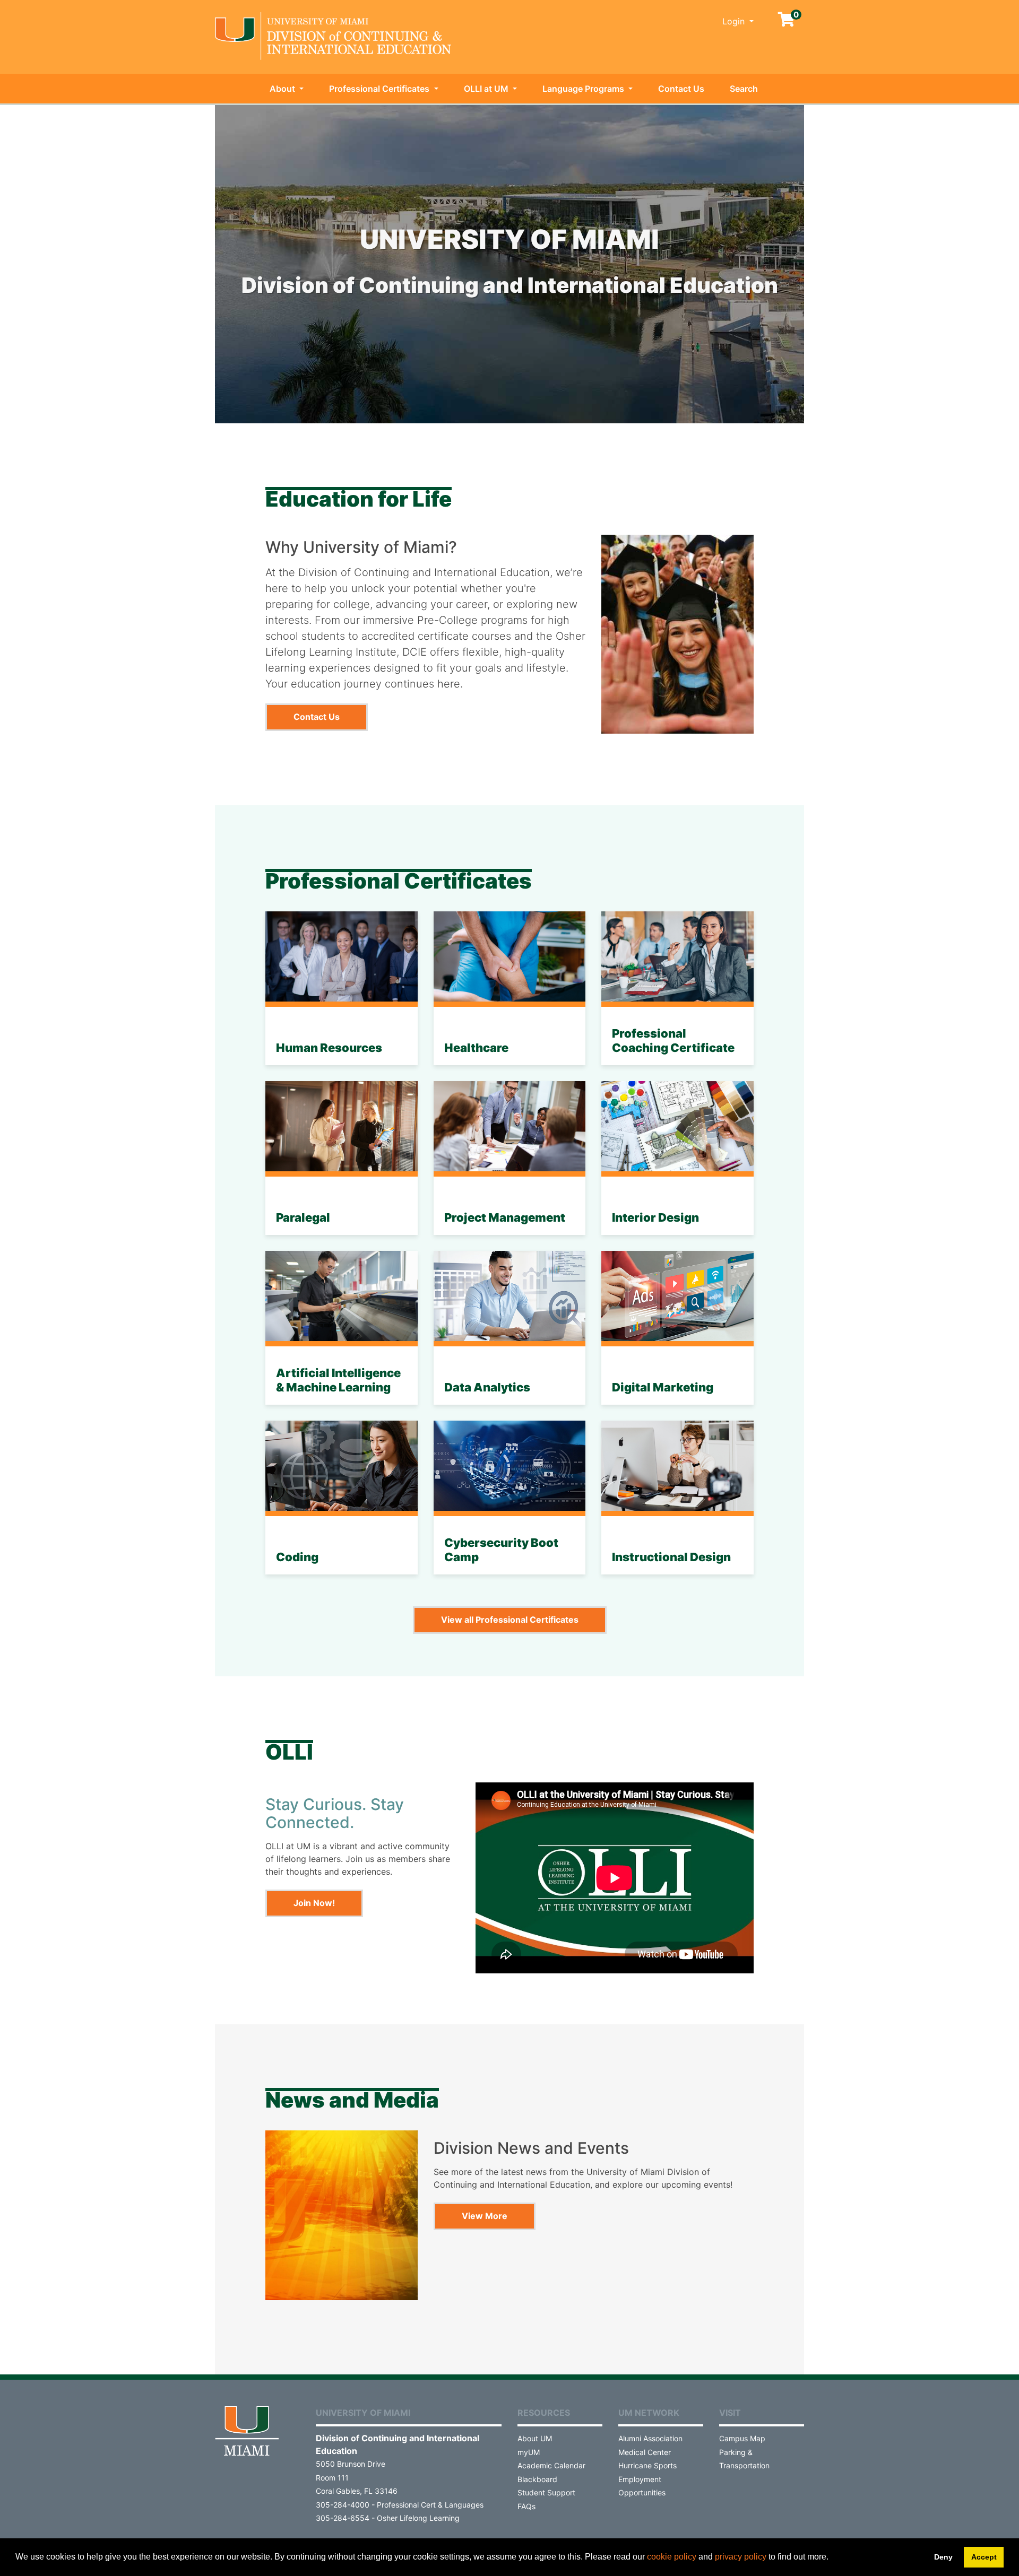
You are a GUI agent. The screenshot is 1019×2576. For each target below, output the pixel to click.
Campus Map (742, 2438)
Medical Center (645, 2452)
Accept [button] (984, 2557)
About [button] (283, 89)
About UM (535, 2438)
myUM (529, 2452)
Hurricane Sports (647, 2465)
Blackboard (537, 2479)
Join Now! (314, 1903)
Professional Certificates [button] (380, 89)
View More (485, 2216)
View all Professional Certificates (510, 1620)
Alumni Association (650, 2438)
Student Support (546, 2492)
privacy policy (741, 2557)
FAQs (526, 2506)
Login (735, 21)
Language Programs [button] (584, 89)
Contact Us (681, 89)
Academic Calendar (551, 2465)
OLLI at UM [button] (487, 89)
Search (744, 89)
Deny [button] (943, 2557)
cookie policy (672, 2557)
